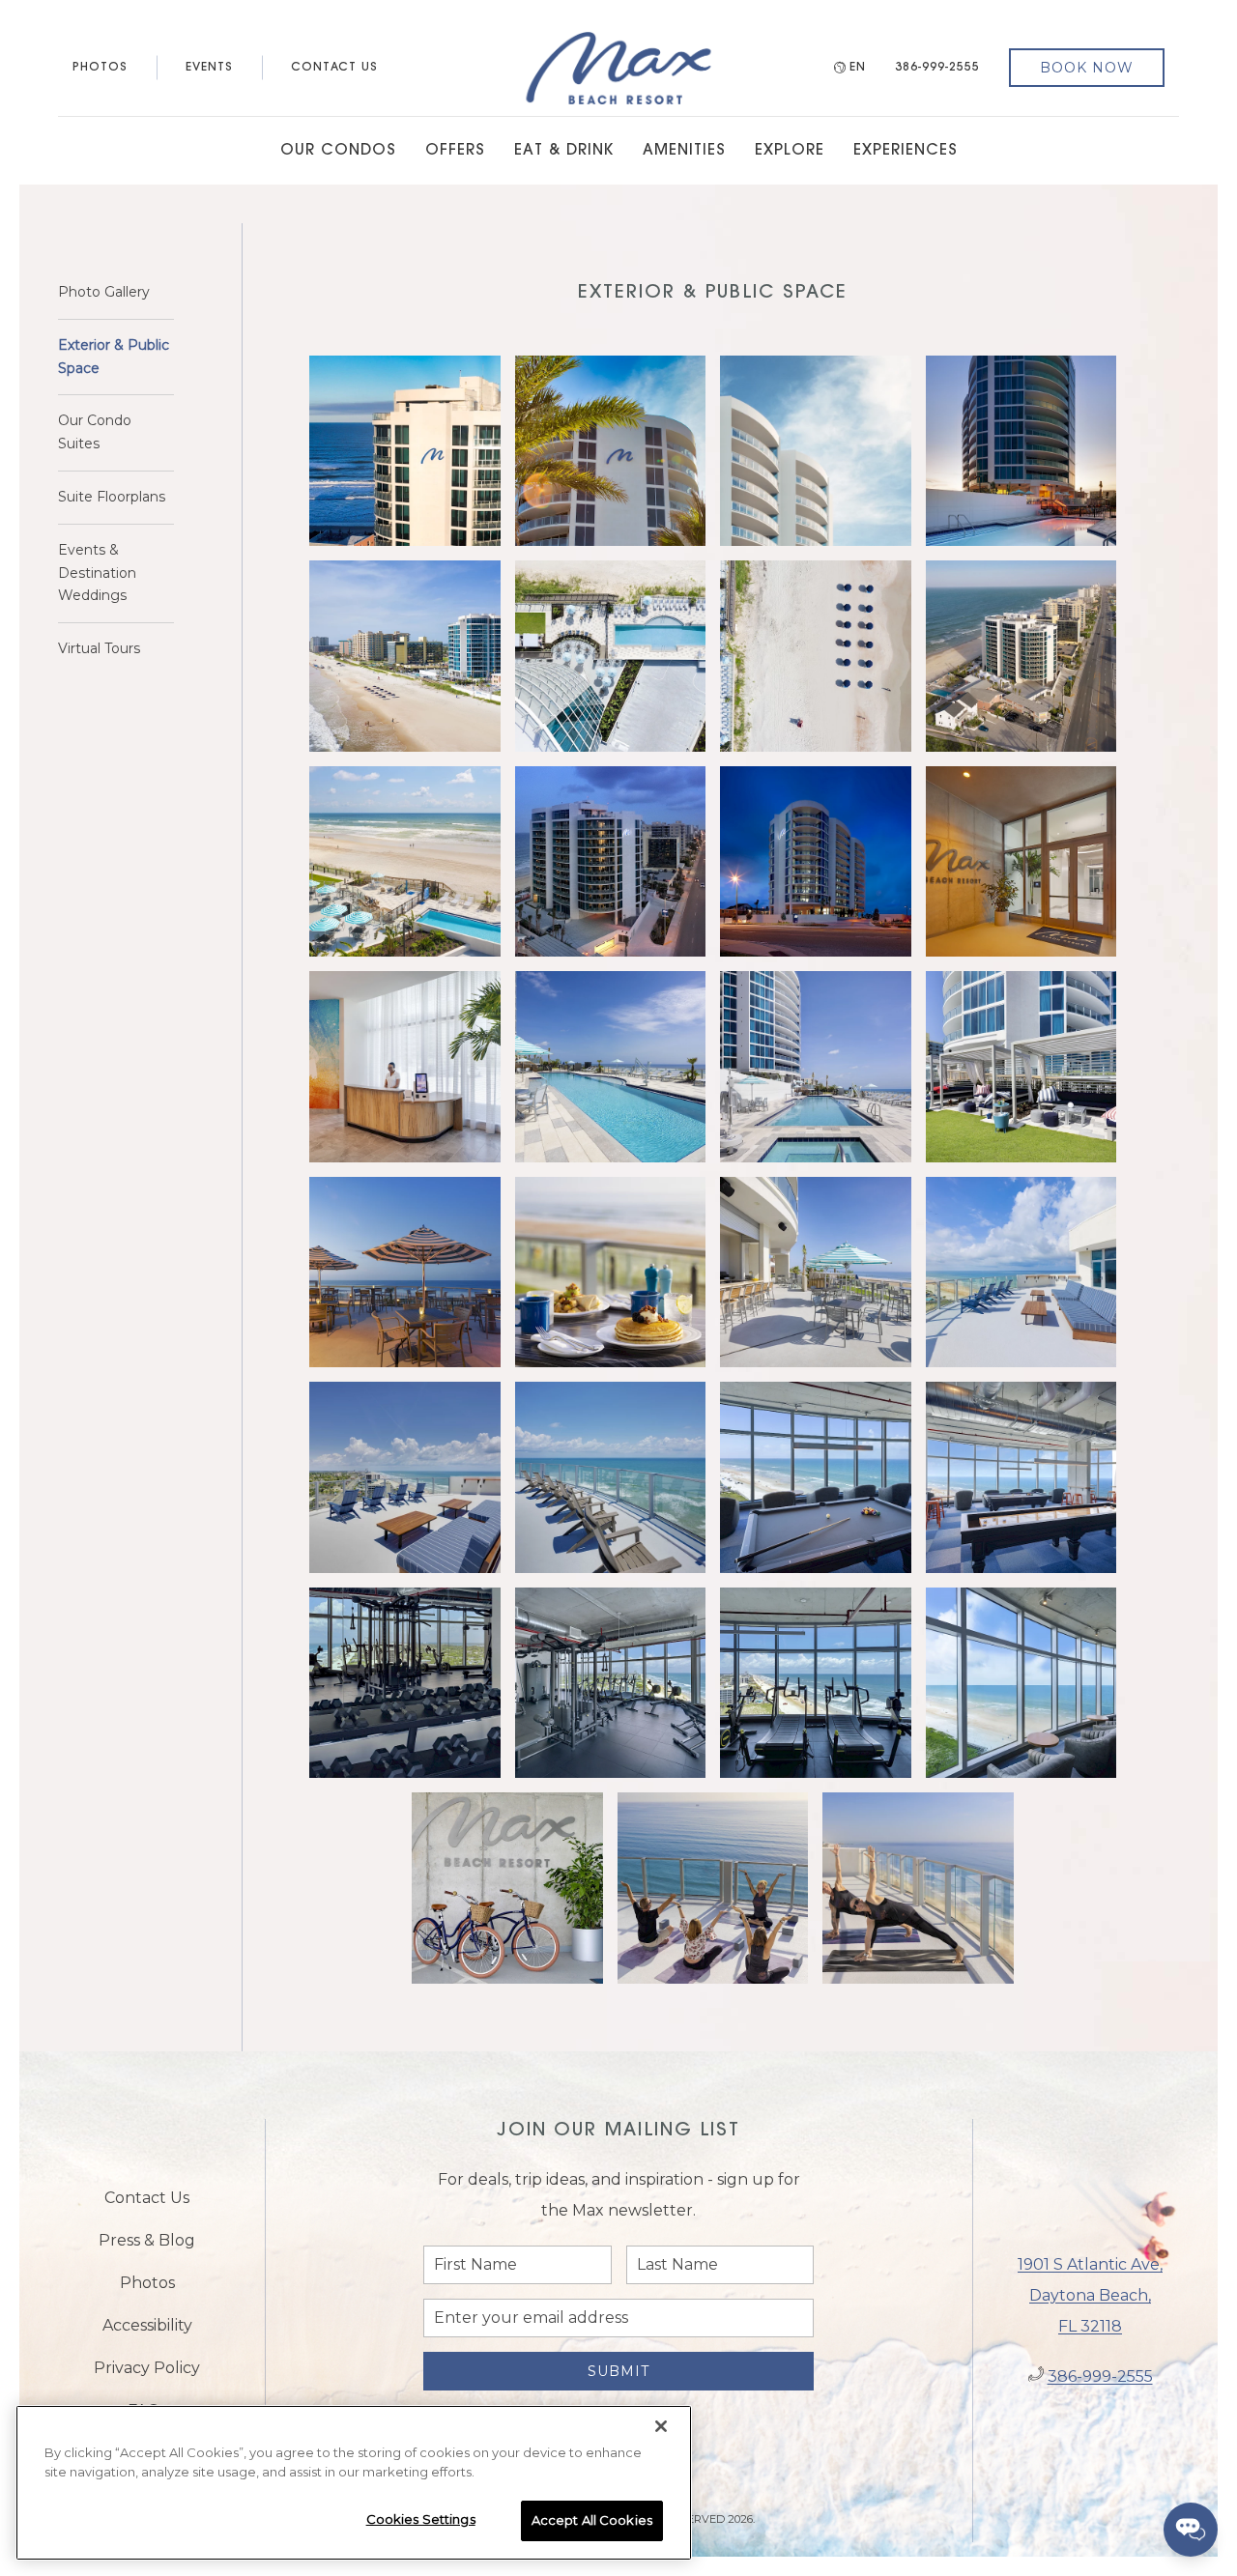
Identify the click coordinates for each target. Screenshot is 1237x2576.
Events (209, 68)
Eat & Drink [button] (564, 151)
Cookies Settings (421, 2519)
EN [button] (858, 68)
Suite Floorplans (112, 497)
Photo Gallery (104, 292)
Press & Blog (147, 2240)
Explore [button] (790, 151)
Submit (618, 2371)
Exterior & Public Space (114, 357)
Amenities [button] (684, 151)
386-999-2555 (937, 68)
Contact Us (334, 68)
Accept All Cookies (592, 2520)
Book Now (1087, 68)
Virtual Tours (99, 648)
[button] (405, 451)
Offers (455, 151)
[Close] (661, 2426)
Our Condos (338, 151)
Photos (100, 68)
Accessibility (147, 2325)
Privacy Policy (147, 2368)
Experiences (906, 151)
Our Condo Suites (95, 432)
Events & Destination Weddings (97, 573)
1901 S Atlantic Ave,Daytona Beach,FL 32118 (1090, 2295)
